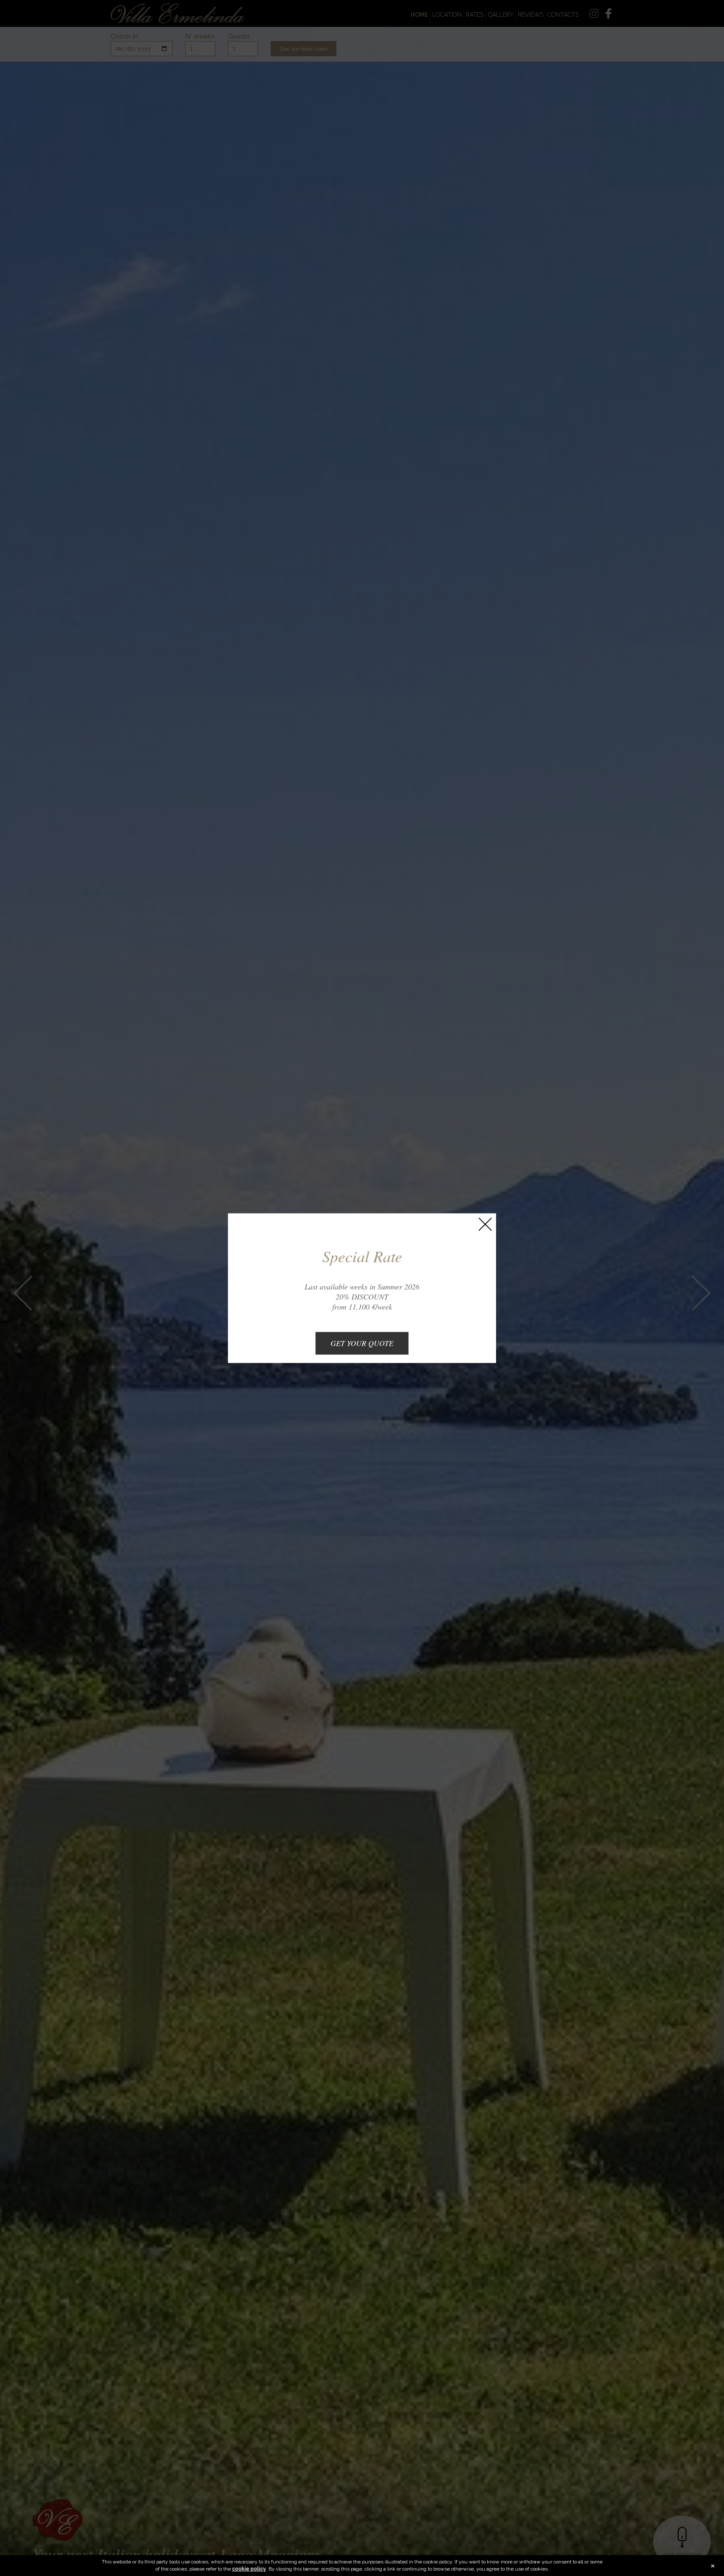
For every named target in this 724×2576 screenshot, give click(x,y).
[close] (485, 1224)
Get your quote (362, 1343)
